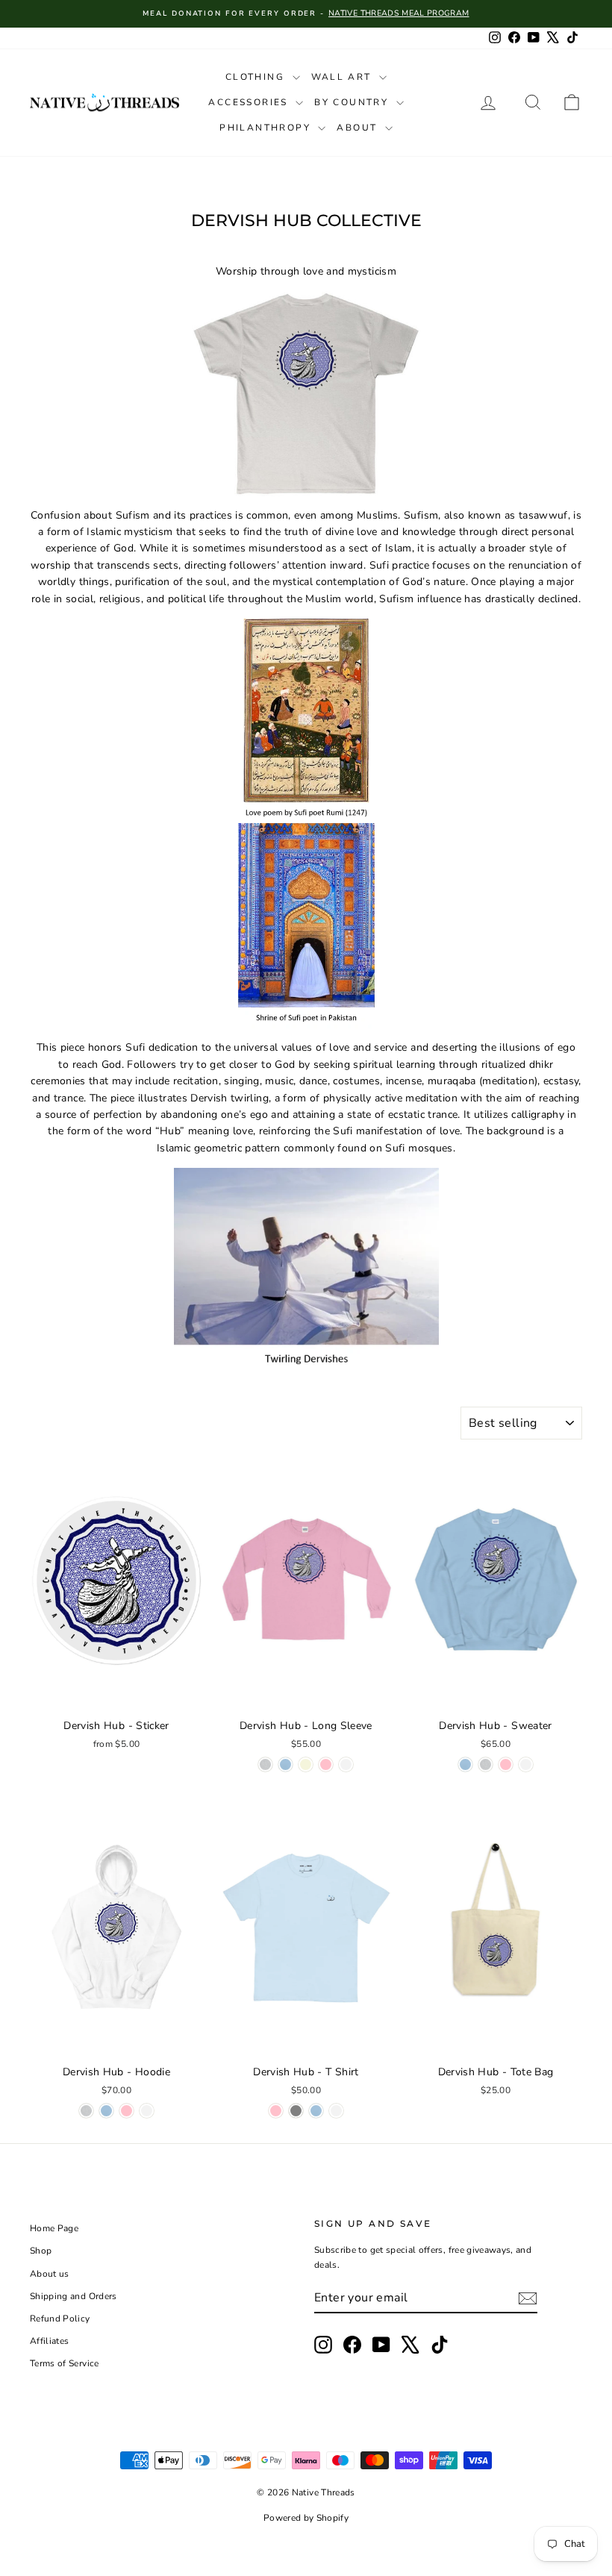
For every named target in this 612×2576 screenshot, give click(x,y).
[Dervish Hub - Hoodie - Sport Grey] (86, 2111)
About (359, 128)
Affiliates (50, 2341)
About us (50, 2274)
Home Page (54, 2228)
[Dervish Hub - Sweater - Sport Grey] (485, 1764)
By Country (353, 102)
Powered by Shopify (306, 2518)
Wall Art (344, 77)
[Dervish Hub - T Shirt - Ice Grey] (296, 2111)
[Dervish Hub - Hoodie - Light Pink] (127, 2111)
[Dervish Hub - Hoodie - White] (147, 2111)
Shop (41, 2251)
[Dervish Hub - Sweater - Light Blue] (465, 1764)
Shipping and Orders (74, 2296)
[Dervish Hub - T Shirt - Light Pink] (276, 2111)
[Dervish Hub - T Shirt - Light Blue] (316, 2111)
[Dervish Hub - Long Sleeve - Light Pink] (326, 1764)
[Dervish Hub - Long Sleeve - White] (346, 1764)
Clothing (257, 77)
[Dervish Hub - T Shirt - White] (336, 2111)
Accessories (250, 102)
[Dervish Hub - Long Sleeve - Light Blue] (285, 1764)
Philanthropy (267, 128)
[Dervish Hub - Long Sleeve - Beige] (306, 1764)
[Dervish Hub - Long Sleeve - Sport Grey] (265, 1764)
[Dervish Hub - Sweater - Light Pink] (506, 1764)
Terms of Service (65, 2363)
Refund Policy (60, 2319)
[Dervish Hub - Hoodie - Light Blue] (106, 2111)
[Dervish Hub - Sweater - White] (526, 1764)
